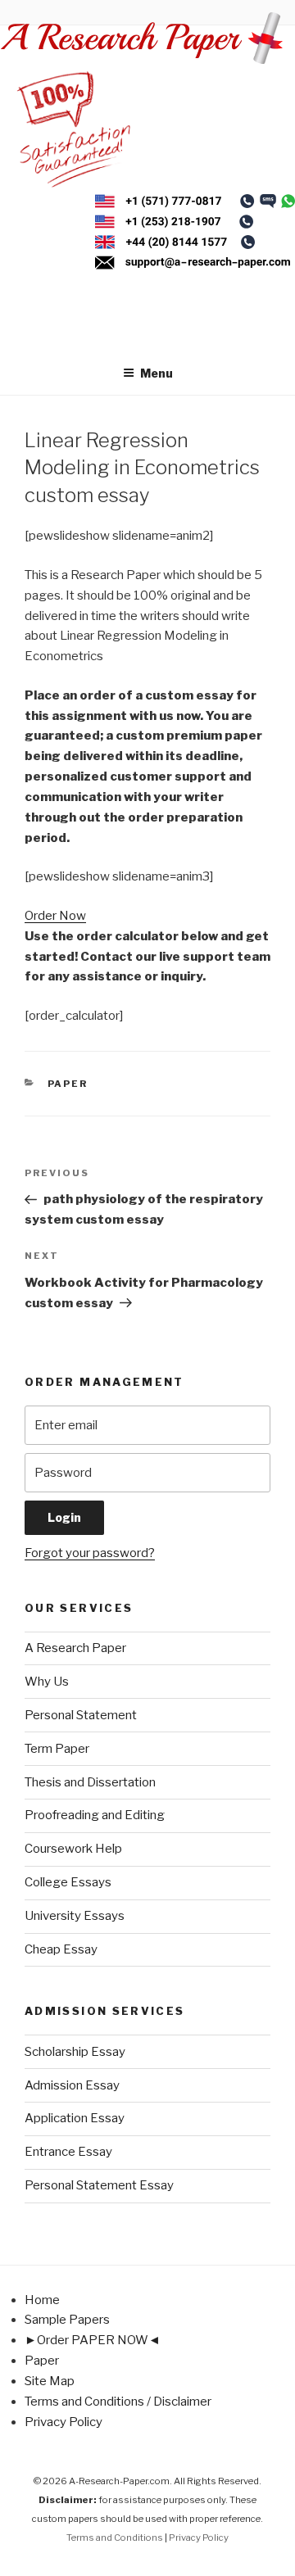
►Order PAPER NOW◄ (93, 2340)
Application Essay (75, 2118)
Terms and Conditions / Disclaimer (118, 2402)
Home (42, 2300)
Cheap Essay (61, 1949)
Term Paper (57, 1749)
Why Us (47, 1682)
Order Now (55, 916)
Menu (157, 373)
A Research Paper (75, 1648)
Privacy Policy (64, 2422)
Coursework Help (73, 1849)
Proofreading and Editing (95, 1815)
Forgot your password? (90, 1553)
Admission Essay (72, 2085)
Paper (68, 1084)
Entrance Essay (68, 2152)
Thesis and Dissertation (90, 1782)
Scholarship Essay (75, 2052)
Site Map (50, 2381)
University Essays (75, 1916)
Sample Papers (67, 2320)
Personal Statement (81, 1715)
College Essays (68, 1882)
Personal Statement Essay (99, 2185)
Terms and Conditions (115, 2538)
